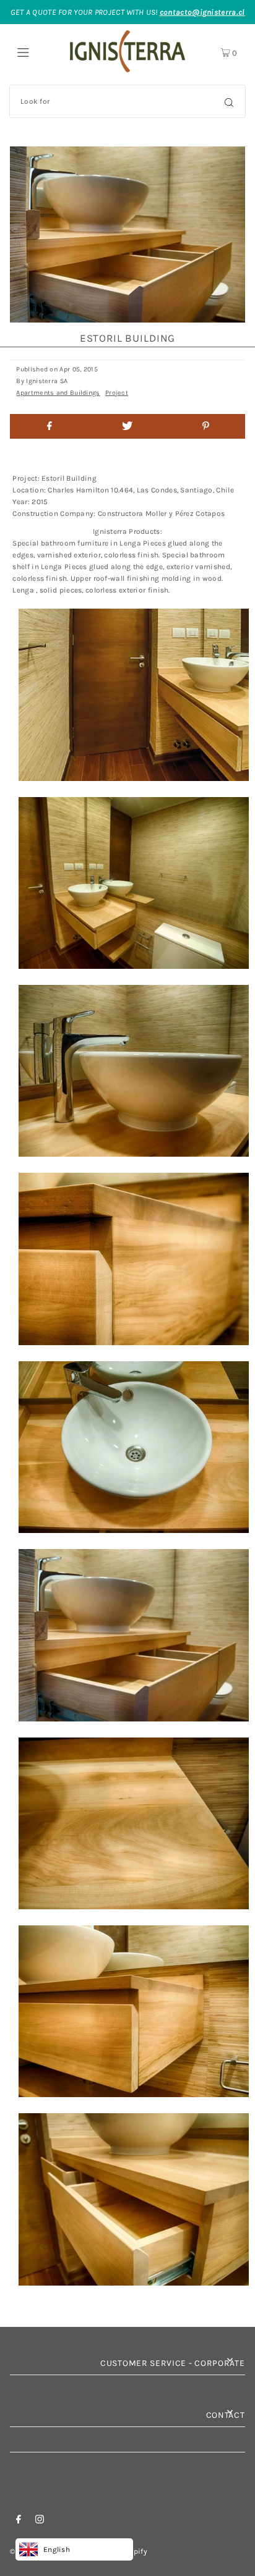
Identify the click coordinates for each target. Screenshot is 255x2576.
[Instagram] (40, 2521)
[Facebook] (19, 2521)
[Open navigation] (37, 51)
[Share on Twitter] (127, 426)
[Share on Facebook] (49, 426)
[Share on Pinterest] (205, 426)
